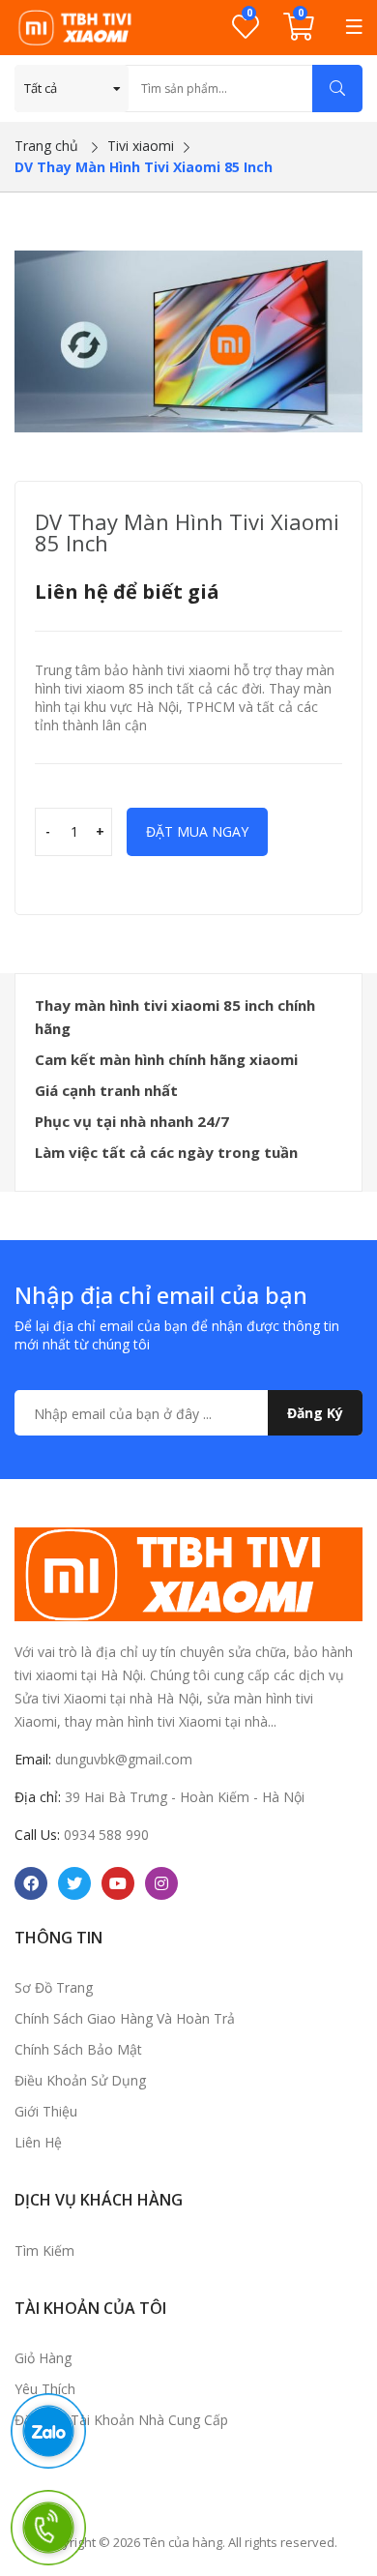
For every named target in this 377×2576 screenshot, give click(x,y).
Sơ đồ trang (54, 1987)
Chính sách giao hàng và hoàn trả (125, 2018)
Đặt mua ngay (197, 831)
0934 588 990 (106, 1835)
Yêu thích (45, 2389)
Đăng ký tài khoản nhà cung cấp (121, 2420)
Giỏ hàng (43, 2358)
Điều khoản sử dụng (80, 2080)
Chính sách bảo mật (78, 2049)
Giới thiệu (46, 2111)
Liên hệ (38, 2142)
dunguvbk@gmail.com (124, 1759)
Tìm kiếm (44, 2250)
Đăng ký (315, 1413)
